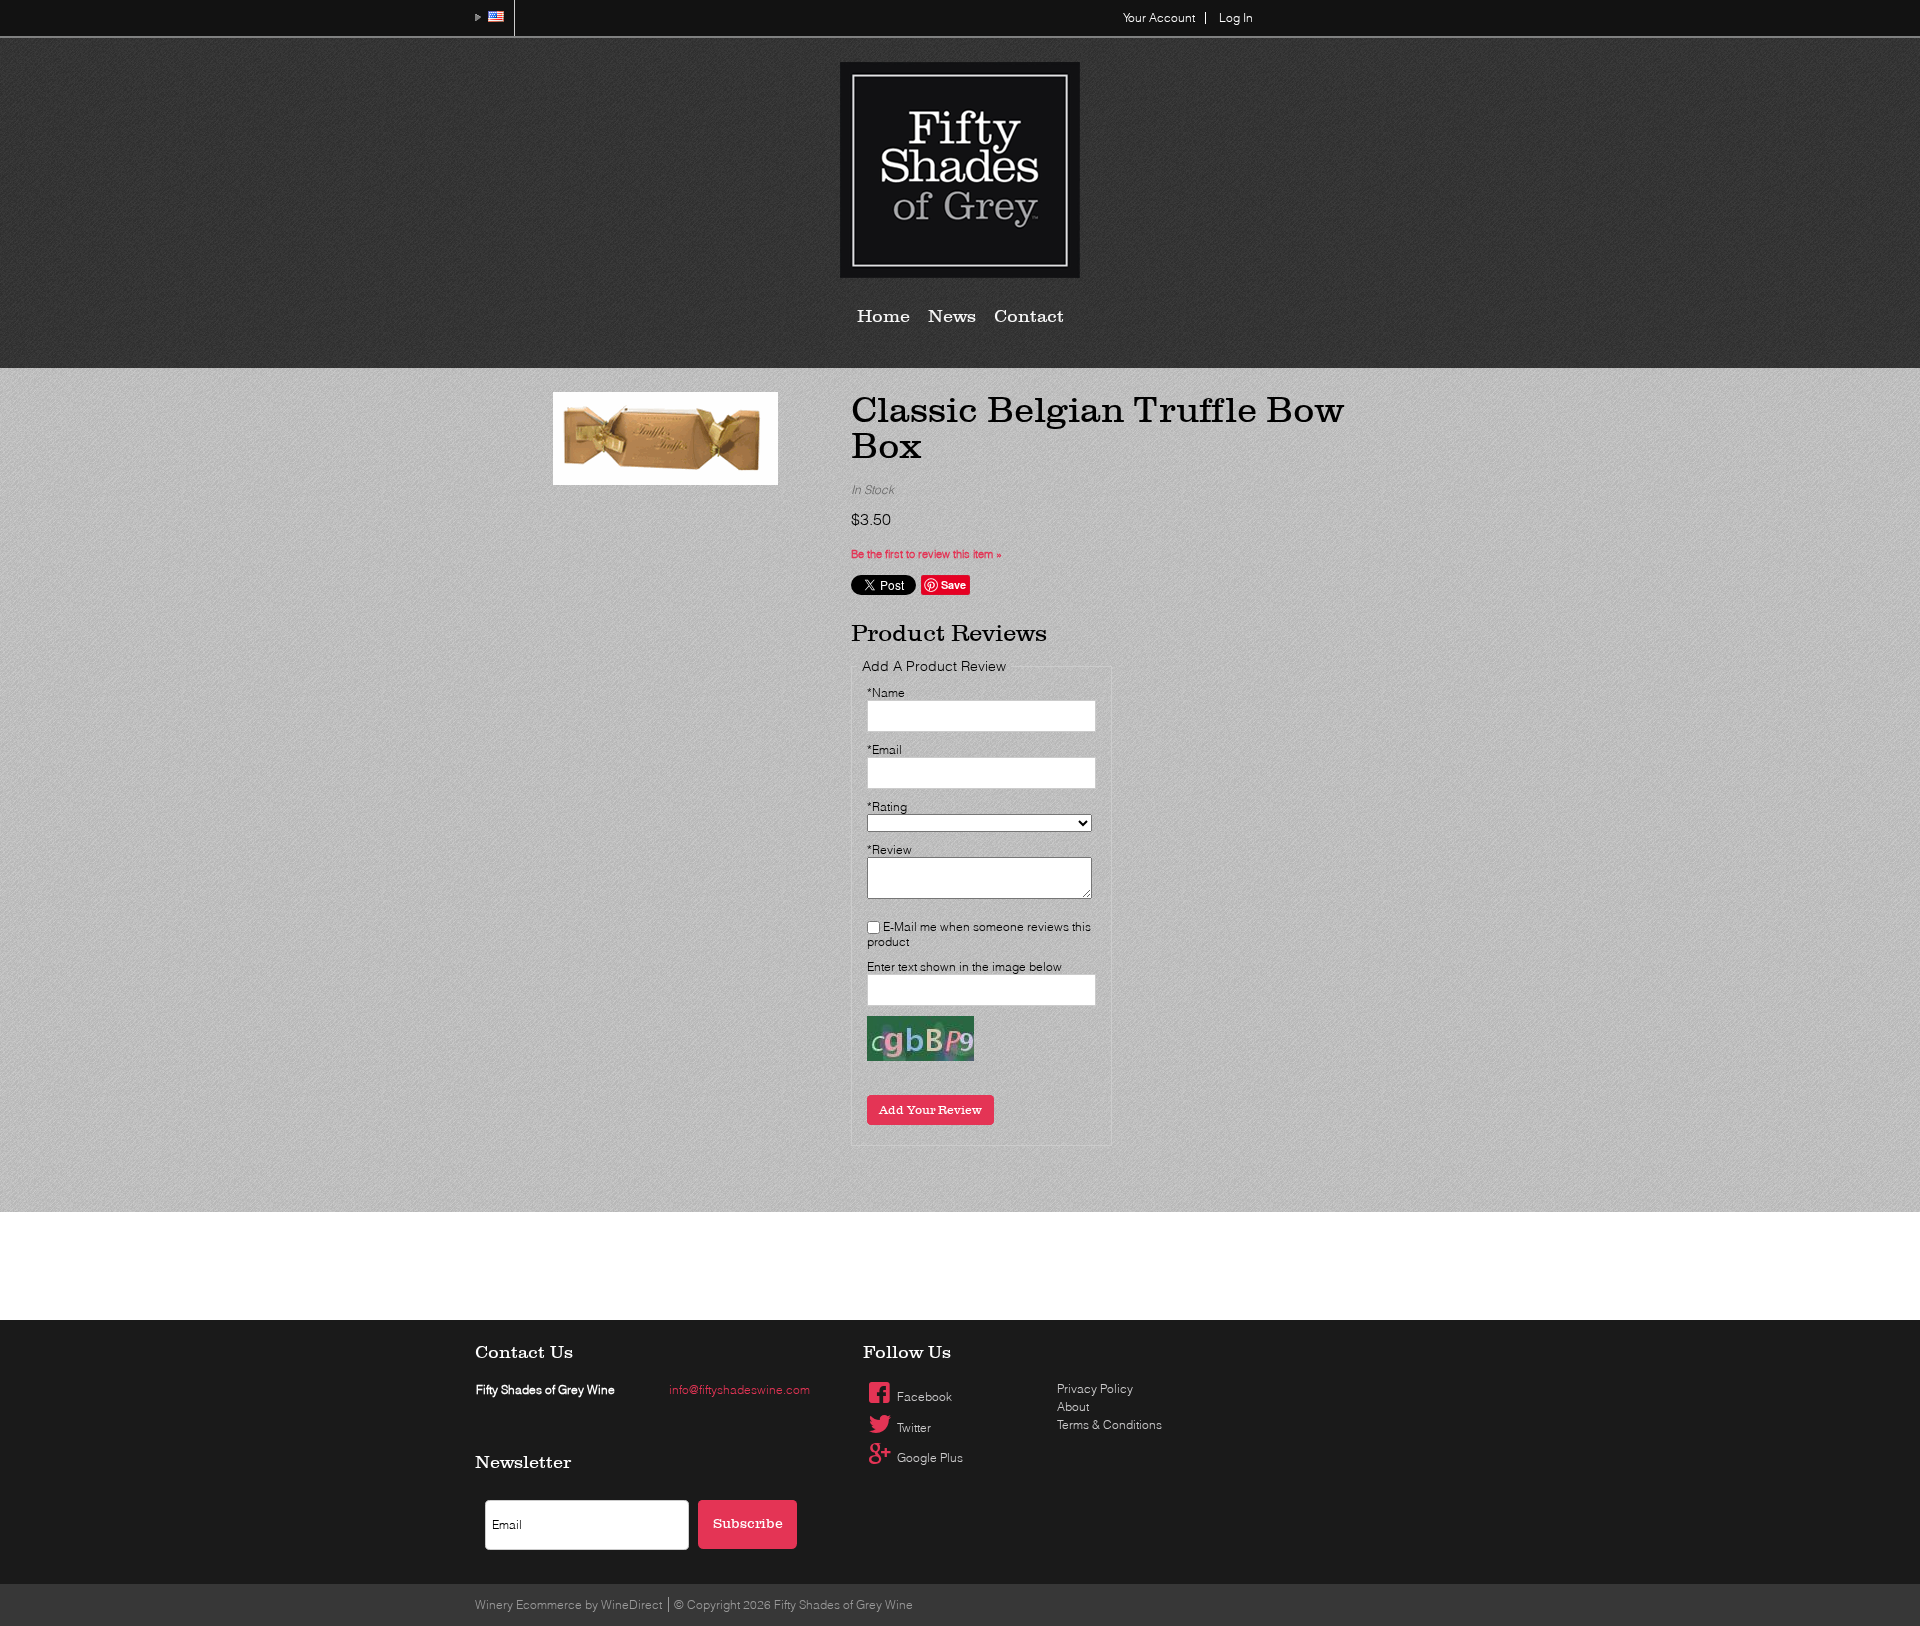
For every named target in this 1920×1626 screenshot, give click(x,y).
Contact (1029, 316)
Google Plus (930, 1457)
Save (953, 584)
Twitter (914, 1427)
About (1073, 1406)
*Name (886, 692)
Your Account (1159, 17)
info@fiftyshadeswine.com (739, 1389)
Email (810, 1476)
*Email (884, 749)
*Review (889, 849)
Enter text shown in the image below (964, 966)
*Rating (887, 806)
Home (883, 316)
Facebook (924, 1396)
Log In (1236, 17)
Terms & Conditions (1109, 1424)
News (952, 316)
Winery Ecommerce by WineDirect (568, 1604)
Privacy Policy (1095, 1388)
